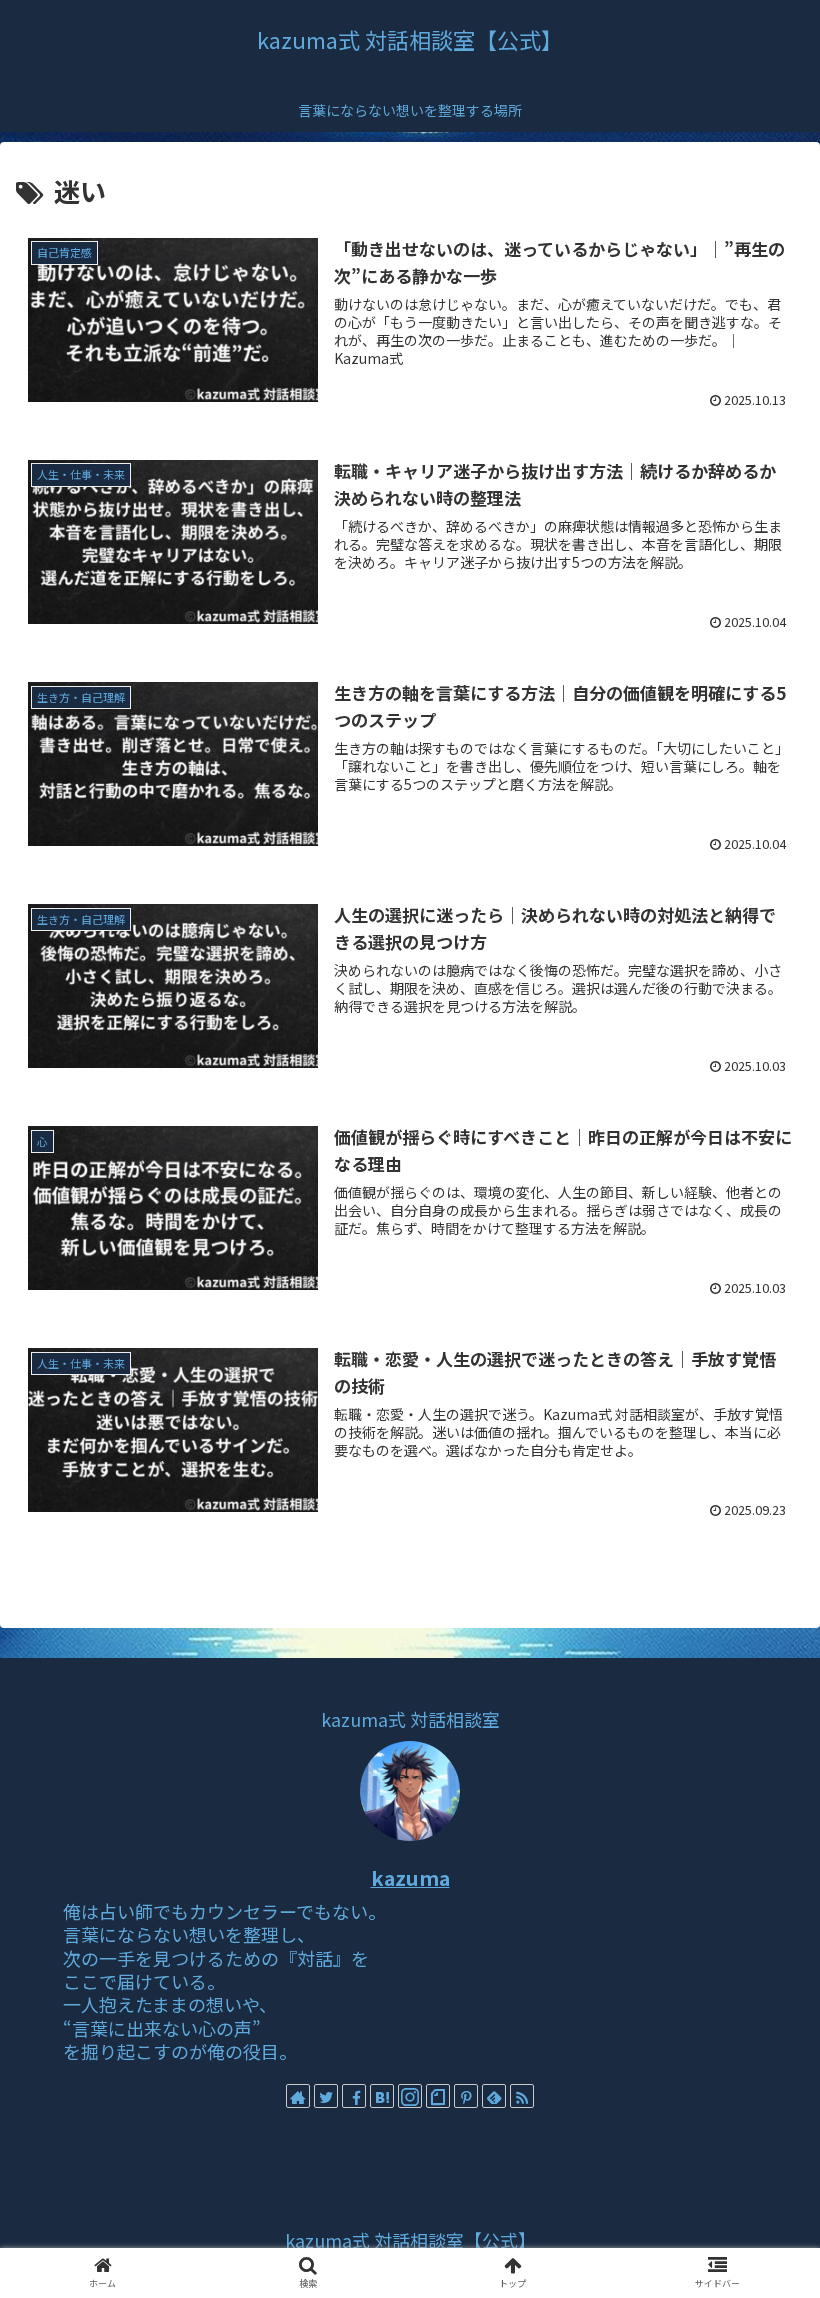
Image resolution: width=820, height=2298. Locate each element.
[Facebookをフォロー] (354, 2096)
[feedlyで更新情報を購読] (494, 2096)
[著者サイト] (298, 2096)
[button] (758, 1906)
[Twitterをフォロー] (326, 2096)
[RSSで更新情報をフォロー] (522, 2096)
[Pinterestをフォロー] (466, 2096)
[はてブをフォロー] (382, 2096)
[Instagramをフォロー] (410, 2096)
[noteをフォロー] (438, 2096)
